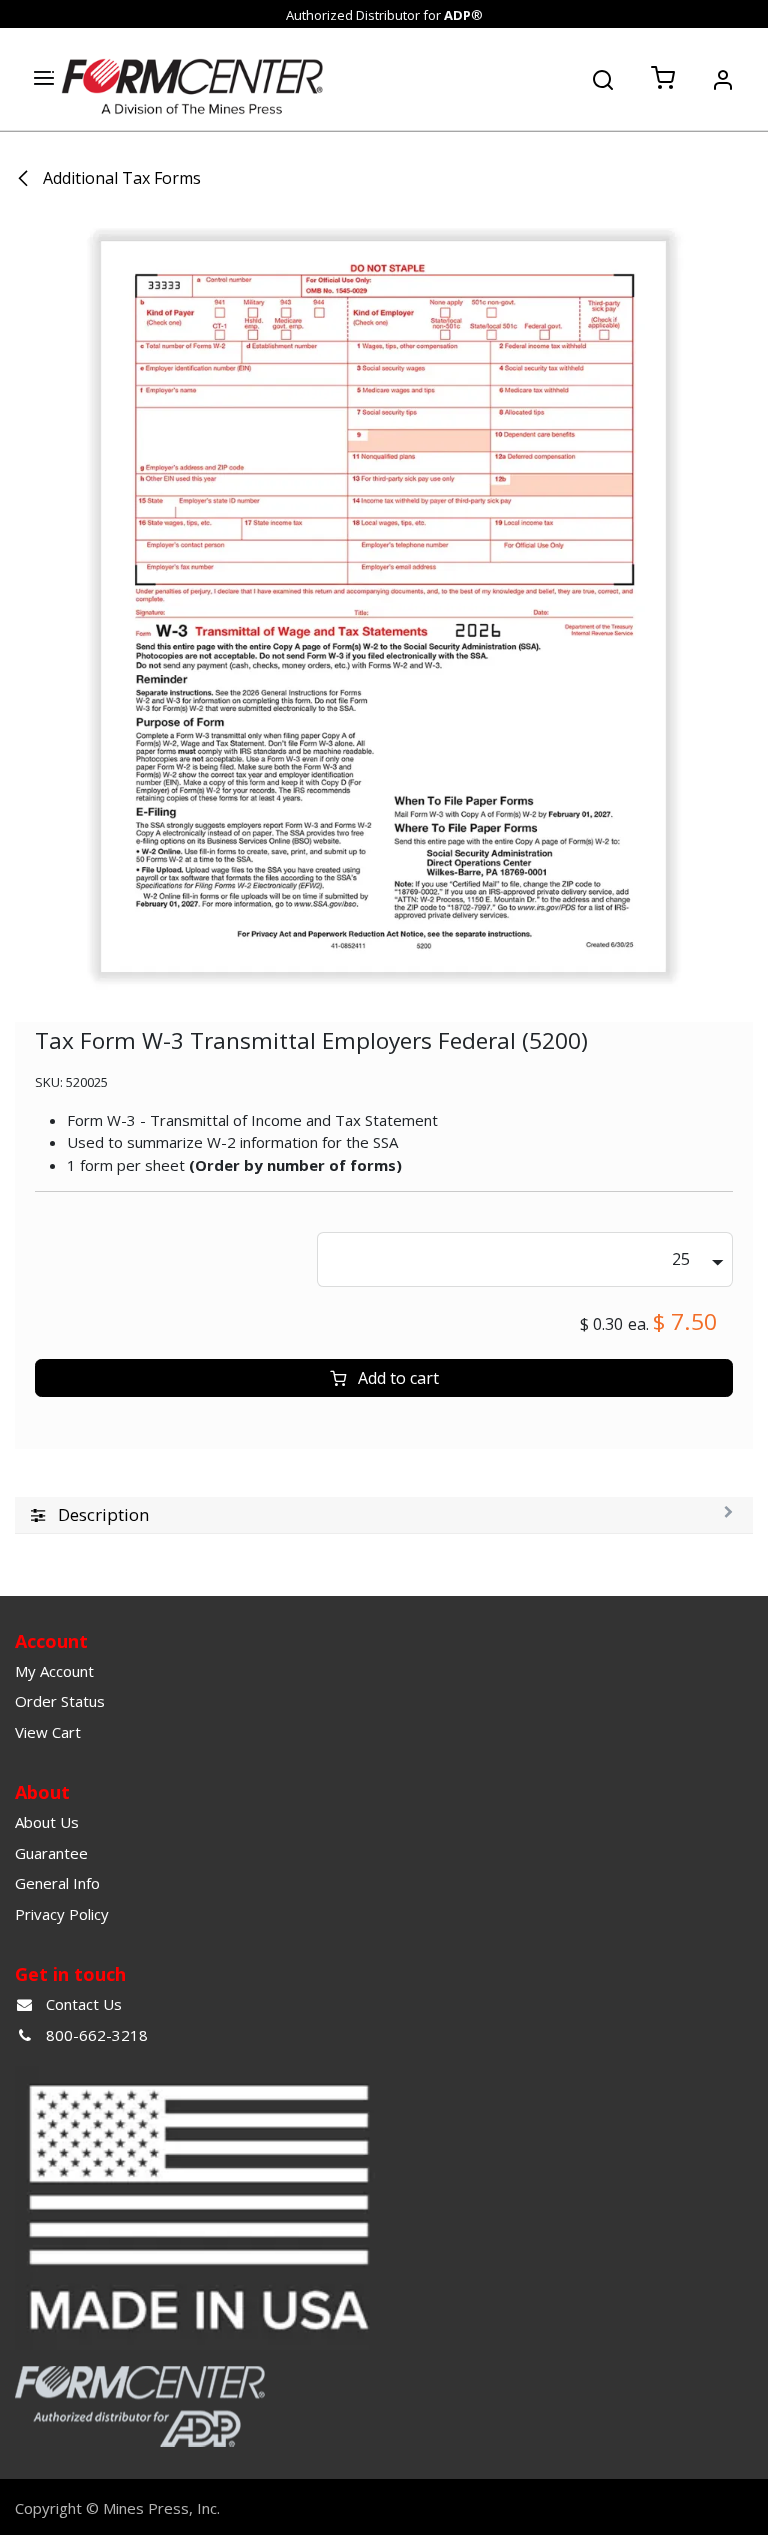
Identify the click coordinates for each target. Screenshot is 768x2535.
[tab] (384, 1515)
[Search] (603, 78)
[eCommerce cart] (663, 79)
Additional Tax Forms (120, 178)
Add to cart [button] (396, 1378)
